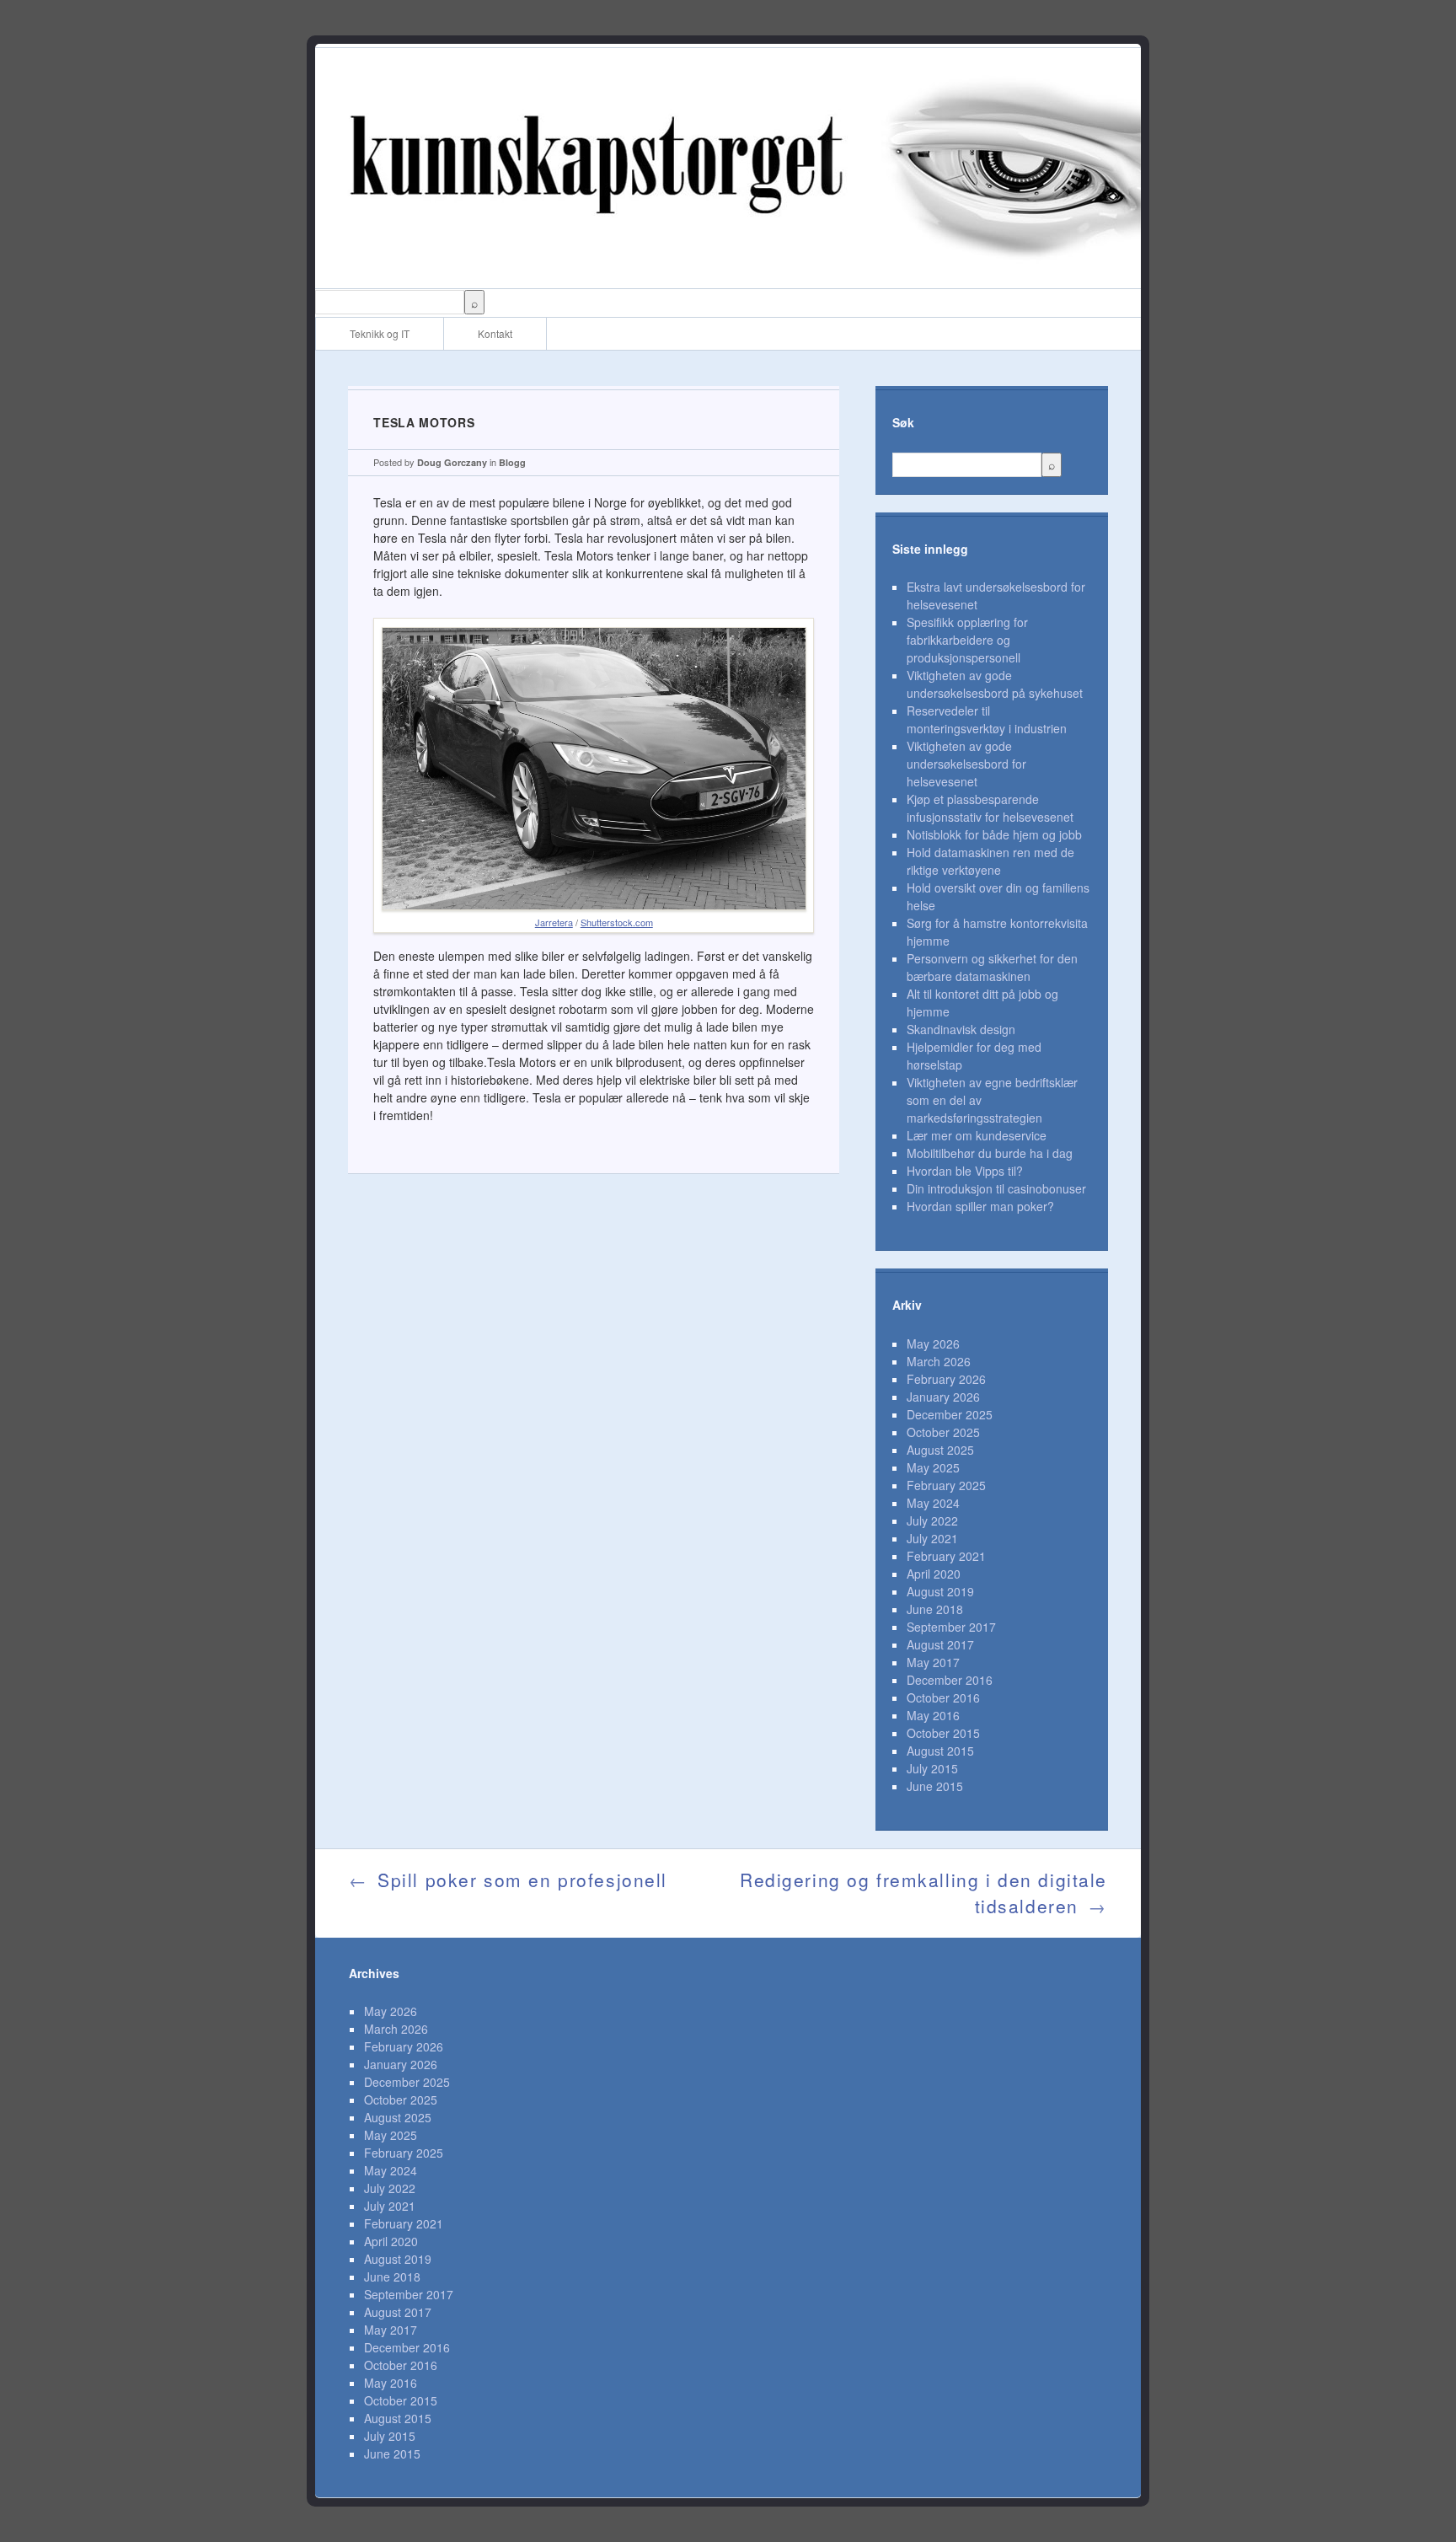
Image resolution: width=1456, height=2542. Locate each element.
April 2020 (934, 1574)
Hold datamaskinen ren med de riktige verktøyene (990, 861)
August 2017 (940, 1644)
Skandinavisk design (961, 1029)
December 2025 (950, 1414)
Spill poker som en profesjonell (508, 1880)
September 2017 (951, 1627)
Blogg (512, 462)
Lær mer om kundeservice (977, 1135)
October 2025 (943, 1432)
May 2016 (933, 1715)
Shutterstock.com (617, 922)
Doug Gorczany (452, 462)
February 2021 (946, 1556)
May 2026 (933, 1343)
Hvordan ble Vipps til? (965, 1171)
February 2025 (946, 1485)
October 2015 (943, 1733)
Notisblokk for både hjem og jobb (994, 834)
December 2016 (950, 1680)
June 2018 (935, 1609)
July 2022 (932, 1520)
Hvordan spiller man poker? (980, 1206)
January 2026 (943, 1397)
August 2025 (940, 1450)
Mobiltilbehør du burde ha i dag (990, 1153)
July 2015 (932, 1768)
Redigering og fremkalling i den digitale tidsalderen (923, 1893)
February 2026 (946, 1379)
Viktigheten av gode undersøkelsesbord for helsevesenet (966, 764)
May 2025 (933, 1467)
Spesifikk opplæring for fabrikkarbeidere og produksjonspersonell (967, 640)
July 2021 (932, 1538)
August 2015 (940, 1751)
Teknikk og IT (380, 333)
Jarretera (554, 922)
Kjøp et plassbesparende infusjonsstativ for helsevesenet (990, 808)
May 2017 (933, 1662)
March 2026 (939, 1361)
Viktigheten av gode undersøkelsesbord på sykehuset (995, 684)
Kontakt (495, 333)
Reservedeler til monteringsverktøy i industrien (987, 719)
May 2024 (933, 1503)
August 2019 (940, 1591)
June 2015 (935, 1786)
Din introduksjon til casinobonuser (996, 1188)
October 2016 (943, 1697)
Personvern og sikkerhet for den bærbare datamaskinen (992, 967)
